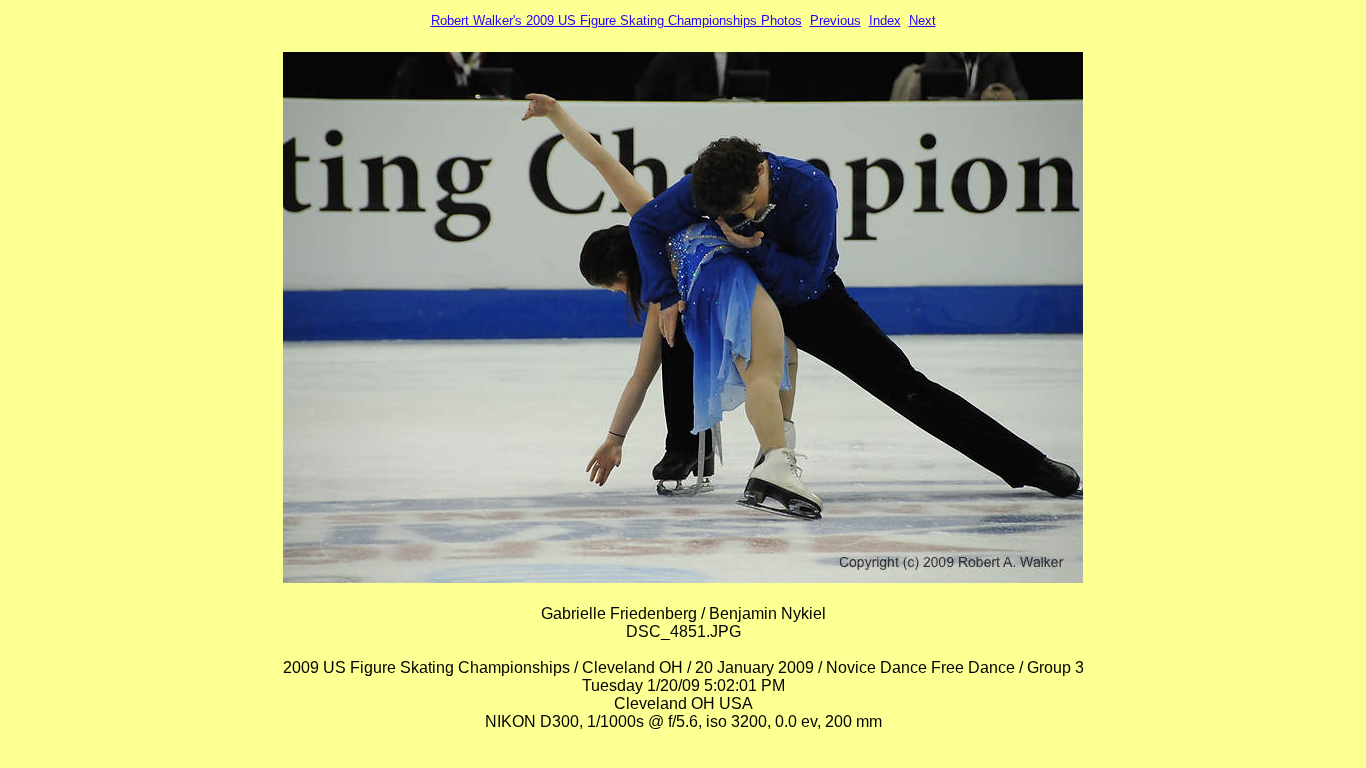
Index (885, 20)
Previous (835, 20)
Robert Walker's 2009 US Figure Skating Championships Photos (616, 20)
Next (922, 20)
